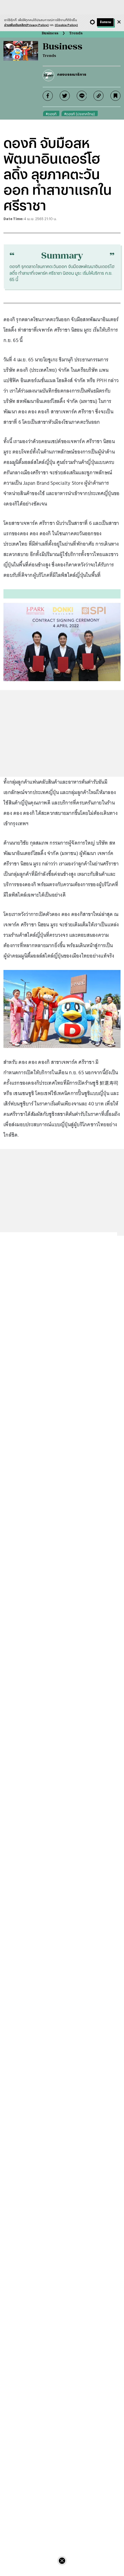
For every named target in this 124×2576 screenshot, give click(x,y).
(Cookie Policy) (66, 25)
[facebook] (48, 96)
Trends (76, 33)
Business (50, 33)
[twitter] (65, 96)
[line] (82, 96)
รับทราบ (105, 22)
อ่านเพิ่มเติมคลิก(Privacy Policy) (26, 25)
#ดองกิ (51, 114)
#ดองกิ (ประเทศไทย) (80, 114)
